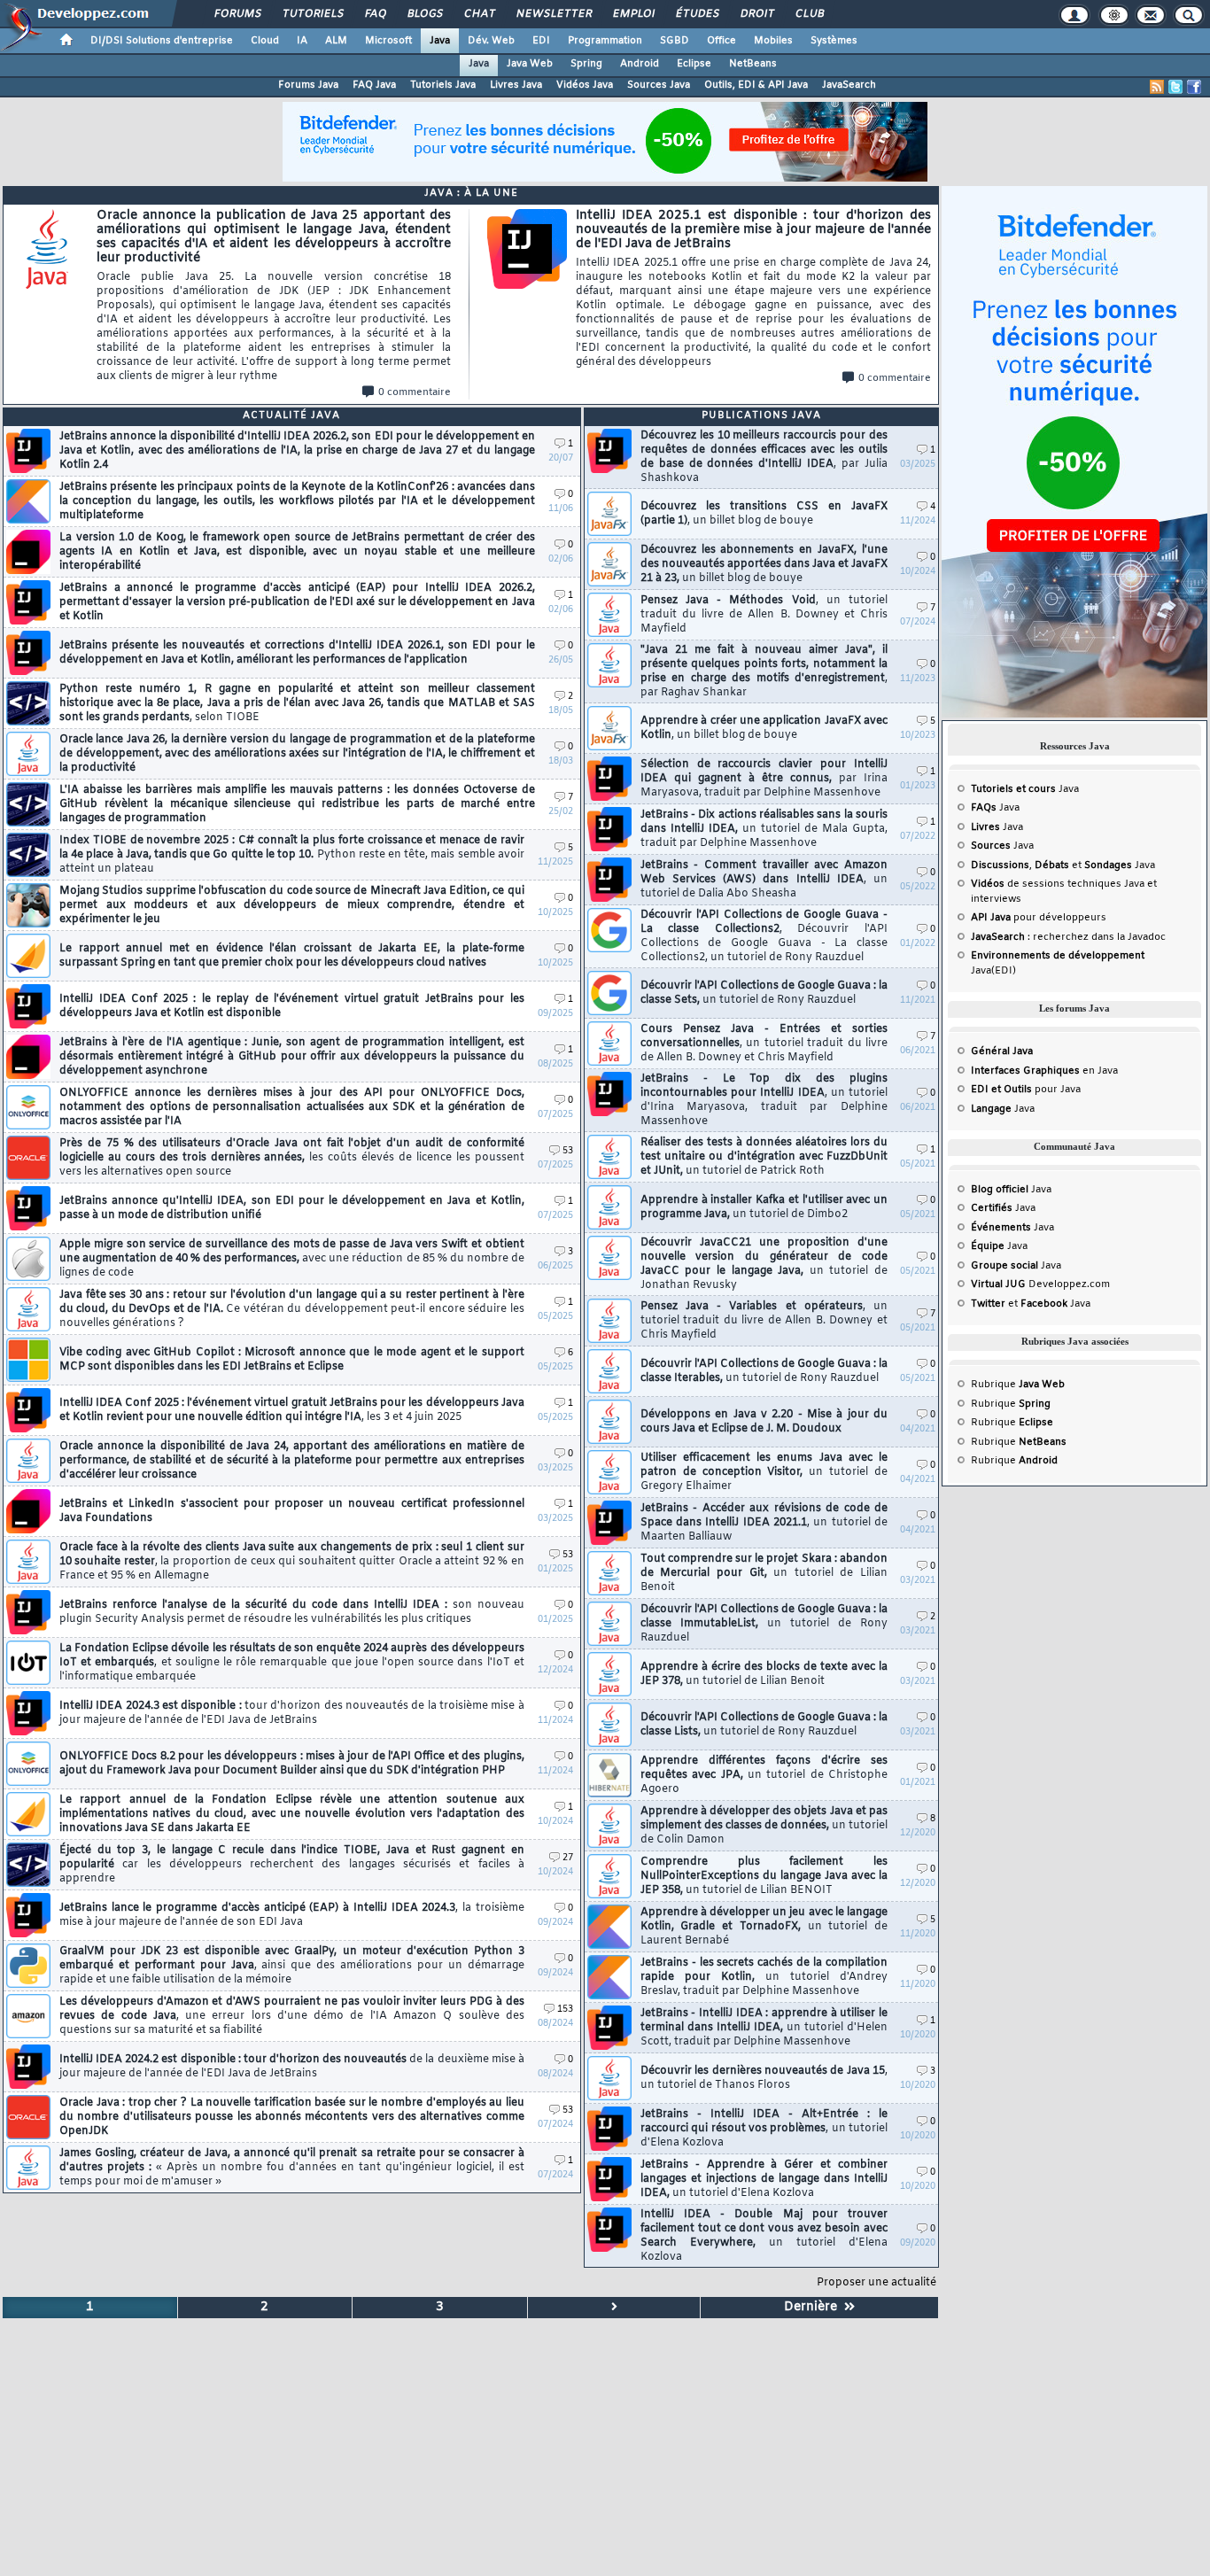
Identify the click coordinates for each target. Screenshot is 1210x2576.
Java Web (530, 64)
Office (721, 41)
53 (568, 1151)
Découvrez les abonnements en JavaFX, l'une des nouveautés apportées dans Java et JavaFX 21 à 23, (764, 564)
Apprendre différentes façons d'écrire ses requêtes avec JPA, (764, 1775)
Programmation (605, 41)
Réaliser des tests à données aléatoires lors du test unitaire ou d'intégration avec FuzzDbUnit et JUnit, (764, 1157)
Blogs (424, 14)
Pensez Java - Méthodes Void (764, 615)
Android (640, 64)
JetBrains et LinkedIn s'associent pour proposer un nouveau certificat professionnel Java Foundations (292, 1511)
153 (565, 2010)
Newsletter (553, 14)
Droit (756, 14)
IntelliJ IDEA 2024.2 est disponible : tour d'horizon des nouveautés (292, 2067)
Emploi (633, 14)
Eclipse (694, 64)
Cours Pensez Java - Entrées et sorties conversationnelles (764, 1044)
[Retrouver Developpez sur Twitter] (1175, 87)
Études (697, 14)
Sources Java (659, 85)
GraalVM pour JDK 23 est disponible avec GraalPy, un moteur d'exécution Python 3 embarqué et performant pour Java (292, 1966)
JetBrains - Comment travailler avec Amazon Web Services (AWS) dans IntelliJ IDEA (764, 880)
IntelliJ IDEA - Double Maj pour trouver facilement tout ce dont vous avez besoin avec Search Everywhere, (764, 2236)
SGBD (675, 41)
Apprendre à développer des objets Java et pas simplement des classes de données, (764, 1826)
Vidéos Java (585, 85)
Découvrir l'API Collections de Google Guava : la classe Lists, (764, 1725)
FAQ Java (374, 85)
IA (302, 41)
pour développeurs (1039, 918)
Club (809, 14)
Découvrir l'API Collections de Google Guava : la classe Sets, (764, 993)
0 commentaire (415, 392)
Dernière (814, 2307)
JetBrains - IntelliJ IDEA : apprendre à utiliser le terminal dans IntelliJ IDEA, (764, 2028)
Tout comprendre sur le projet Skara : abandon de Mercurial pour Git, (764, 1573)
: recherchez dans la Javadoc (1068, 937)
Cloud (265, 41)
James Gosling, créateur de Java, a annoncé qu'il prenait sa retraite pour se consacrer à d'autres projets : (292, 2168)
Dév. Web (491, 41)
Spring (586, 64)
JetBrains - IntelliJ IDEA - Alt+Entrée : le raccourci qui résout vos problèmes (764, 2129)
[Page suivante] (615, 2308)
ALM (336, 41)
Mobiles (773, 41)
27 (568, 1858)
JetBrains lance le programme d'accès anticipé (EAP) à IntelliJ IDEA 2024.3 (292, 1915)
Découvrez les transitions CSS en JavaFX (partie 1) (764, 514)
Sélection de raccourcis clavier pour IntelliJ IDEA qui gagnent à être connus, (764, 779)
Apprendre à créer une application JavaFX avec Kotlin (764, 728)
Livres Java (516, 85)
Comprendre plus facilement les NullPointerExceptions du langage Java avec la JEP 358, (764, 1876)
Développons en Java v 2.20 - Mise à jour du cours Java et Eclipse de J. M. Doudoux (764, 1422)
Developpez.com (1040, 1284)
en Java (1044, 1071)
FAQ (375, 14)
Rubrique (1018, 1385)
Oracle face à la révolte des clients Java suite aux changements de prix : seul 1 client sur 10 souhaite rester (292, 1562)
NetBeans (753, 64)
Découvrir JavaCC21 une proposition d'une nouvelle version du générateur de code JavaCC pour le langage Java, (764, 1264)
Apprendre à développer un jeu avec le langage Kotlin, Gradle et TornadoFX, (764, 1927)
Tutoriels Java (443, 85)
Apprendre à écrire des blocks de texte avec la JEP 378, (764, 1674)
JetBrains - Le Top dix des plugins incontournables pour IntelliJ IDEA (764, 1100)
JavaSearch (849, 85)
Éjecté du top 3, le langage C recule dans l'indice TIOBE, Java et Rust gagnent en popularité (292, 1865)
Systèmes (834, 41)
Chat (479, 14)
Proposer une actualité (876, 2283)
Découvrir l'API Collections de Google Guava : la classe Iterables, (764, 1371)
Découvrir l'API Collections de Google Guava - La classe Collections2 (764, 936)
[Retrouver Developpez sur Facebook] (1194, 87)
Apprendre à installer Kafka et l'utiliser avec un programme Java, (764, 1207)
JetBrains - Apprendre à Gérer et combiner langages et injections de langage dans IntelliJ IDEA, (764, 2179)
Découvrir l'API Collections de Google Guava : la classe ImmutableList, (764, 1624)
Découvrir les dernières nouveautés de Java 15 (764, 2078)
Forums (237, 14)
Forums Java (308, 85)
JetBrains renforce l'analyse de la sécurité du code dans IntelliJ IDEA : (292, 1612)
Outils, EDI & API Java (756, 85)
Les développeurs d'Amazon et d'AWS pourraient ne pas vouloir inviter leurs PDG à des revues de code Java (292, 2016)
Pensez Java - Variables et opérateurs (764, 1321)
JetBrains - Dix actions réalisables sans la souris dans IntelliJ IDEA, (764, 829)
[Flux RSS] (1157, 87)
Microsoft (388, 41)
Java (440, 41)
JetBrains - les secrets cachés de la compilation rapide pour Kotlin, (764, 1977)
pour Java (1026, 1090)
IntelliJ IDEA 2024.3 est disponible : (292, 1713)
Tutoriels (312, 14)
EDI (541, 41)
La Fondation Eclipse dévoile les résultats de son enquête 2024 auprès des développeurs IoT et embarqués (292, 1663)
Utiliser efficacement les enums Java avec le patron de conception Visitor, (764, 1472)
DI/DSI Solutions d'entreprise (162, 41)
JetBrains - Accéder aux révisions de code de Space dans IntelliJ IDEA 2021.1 (764, 1523)
